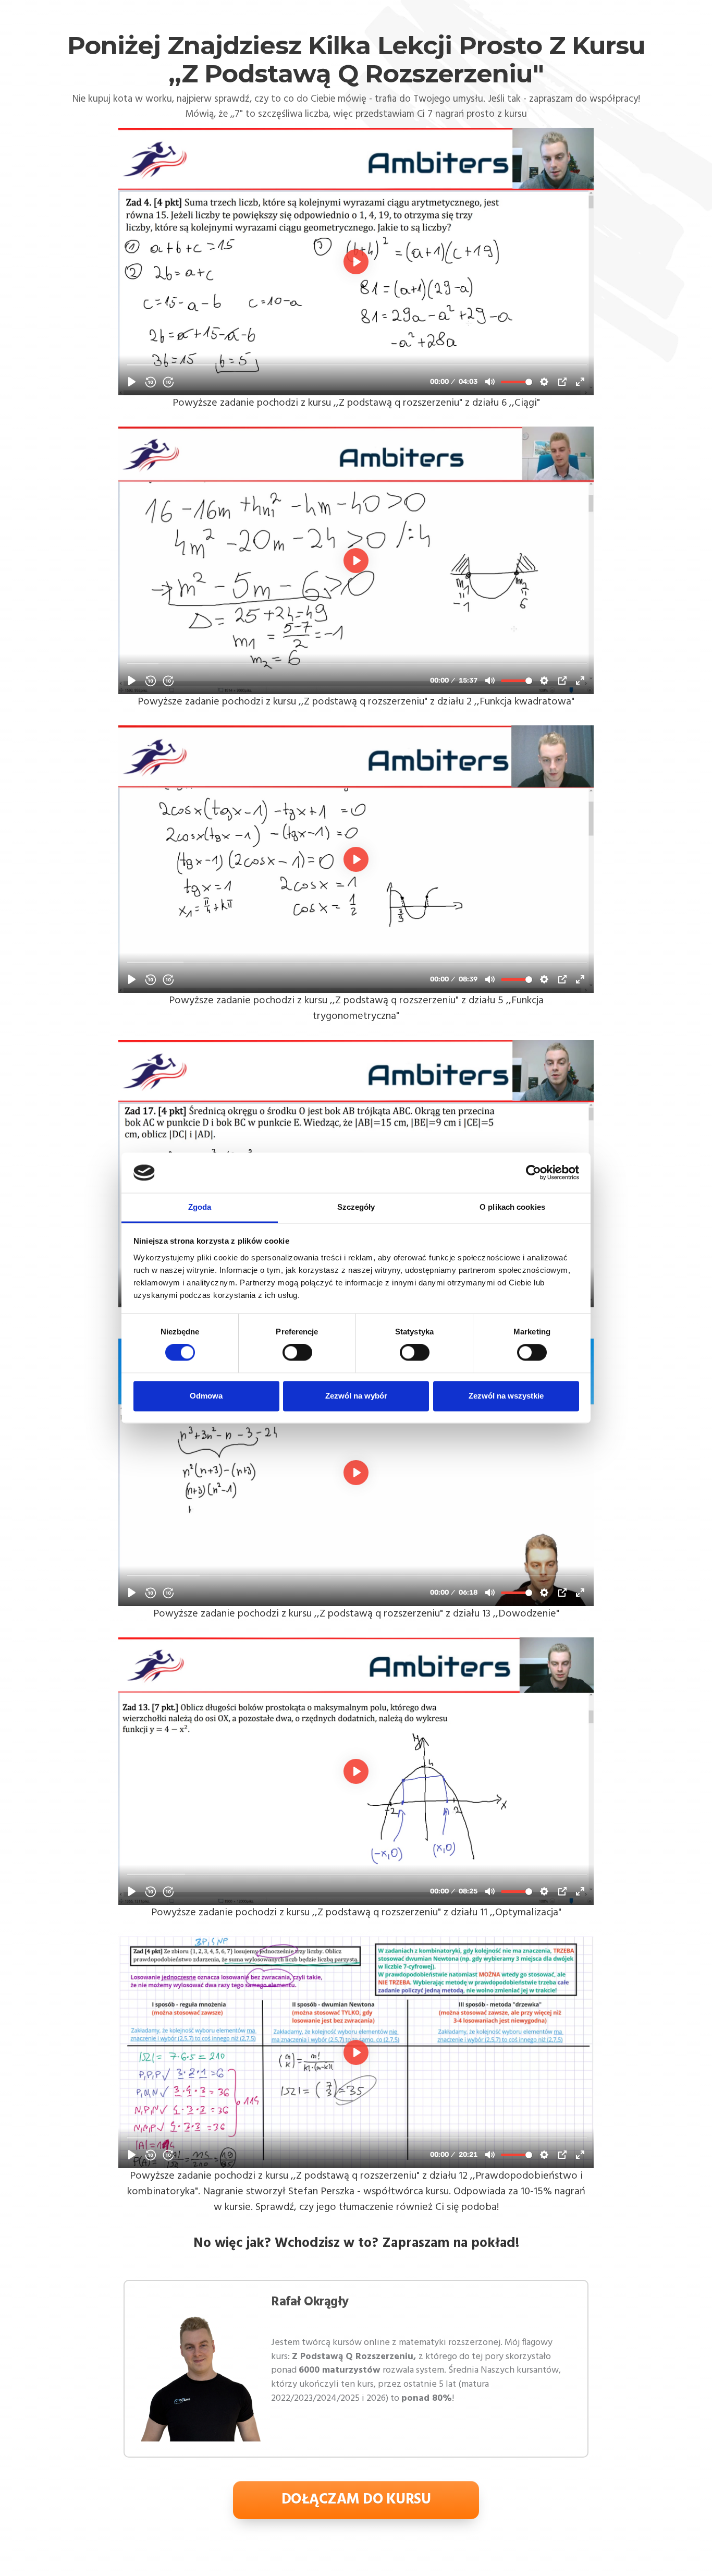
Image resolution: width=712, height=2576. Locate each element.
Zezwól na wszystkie (506, 1396)
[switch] (297, 1353)
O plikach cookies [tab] (512, 1207)
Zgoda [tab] (200, 1207)
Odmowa (206, 1396)
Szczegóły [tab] (356, 1207)
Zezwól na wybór (356, 1396)
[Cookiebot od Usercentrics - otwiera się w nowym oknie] (533, 1173)
